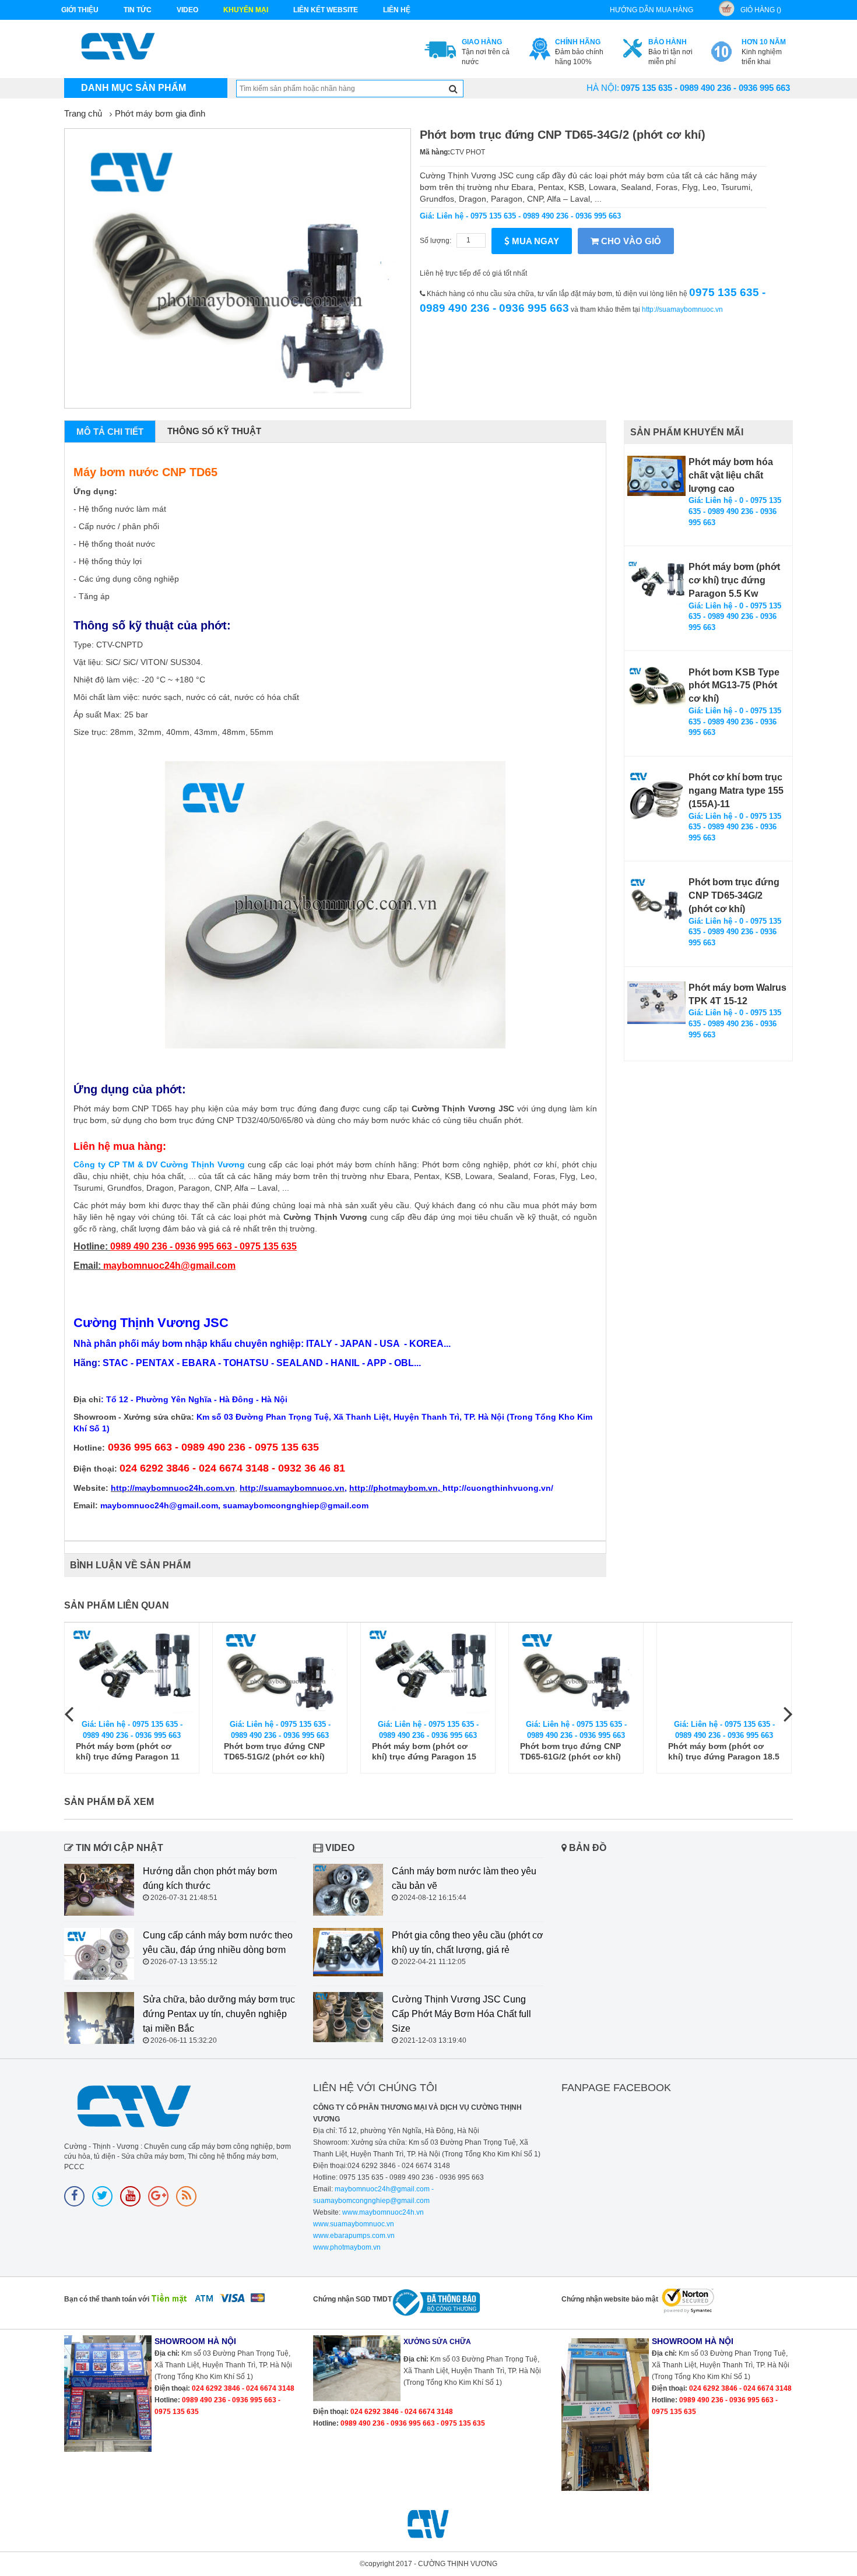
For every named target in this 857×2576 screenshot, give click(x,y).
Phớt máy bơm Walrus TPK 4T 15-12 (737, 994)
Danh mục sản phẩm (134, 88)
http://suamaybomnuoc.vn (682, 309)
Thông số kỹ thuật (214, 431)
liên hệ (397, 10)
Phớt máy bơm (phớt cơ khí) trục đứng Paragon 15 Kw (424, 1752)
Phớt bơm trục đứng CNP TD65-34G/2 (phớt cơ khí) (734, 895)
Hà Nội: (603, 88)
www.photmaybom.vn (347, 2247)
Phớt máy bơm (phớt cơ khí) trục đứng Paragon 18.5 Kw (724, 1752)
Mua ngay (534, 241)
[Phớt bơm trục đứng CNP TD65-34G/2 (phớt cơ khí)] (656, 899)
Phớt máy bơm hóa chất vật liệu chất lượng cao (731, 475)
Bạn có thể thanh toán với (107, 2299)
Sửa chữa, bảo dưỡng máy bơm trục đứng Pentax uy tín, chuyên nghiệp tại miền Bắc (219, 2014)
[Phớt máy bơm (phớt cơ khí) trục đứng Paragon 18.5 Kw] (724, 1671)
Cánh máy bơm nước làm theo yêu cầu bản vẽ (464, 1878)
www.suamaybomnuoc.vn (354, 2224)
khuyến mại (246, 10)
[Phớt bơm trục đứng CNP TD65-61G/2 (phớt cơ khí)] (576, 1671)
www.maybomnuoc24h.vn (382, 2212)
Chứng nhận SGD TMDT (352, 2299)
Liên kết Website (326, 10)
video (187, 10)
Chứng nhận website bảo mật (610, 2299)
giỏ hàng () (761, 10)
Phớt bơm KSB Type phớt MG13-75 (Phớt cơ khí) (734, 686)
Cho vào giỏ (630, 241)
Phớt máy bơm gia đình (160, 113)
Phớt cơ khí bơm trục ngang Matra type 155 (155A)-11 (736, 791)
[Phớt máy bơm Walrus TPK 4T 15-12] (656, 1003)
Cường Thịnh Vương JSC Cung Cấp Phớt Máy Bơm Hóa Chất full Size (461, 2014)
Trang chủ (83, 113)
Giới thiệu (80, 10)
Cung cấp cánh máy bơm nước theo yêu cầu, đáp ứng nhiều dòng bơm (218, 1942)
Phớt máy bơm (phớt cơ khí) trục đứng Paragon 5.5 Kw (734, 580)
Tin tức (138, 10)
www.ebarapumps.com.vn (354, 2236)
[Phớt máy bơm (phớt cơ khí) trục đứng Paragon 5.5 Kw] (656, 583)
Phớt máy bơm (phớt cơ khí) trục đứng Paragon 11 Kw (128, 1752)
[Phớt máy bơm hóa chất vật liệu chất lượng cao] (656, 476)
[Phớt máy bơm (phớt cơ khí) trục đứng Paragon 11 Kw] (132, 1671)
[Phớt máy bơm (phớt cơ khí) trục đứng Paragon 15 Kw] (428, 1671)
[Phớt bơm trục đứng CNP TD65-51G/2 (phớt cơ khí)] (280, 1671)
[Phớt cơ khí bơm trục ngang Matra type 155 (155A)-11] (656, 800)
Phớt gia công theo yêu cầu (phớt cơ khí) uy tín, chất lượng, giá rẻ (468, 1942)
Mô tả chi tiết (110, 432)
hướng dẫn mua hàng (651, 10)
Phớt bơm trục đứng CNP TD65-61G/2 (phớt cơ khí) (570, 1751)
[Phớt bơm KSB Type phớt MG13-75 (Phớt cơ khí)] (656, 687)
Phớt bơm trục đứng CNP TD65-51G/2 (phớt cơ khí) (274, 1751)
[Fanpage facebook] (74, 2196)
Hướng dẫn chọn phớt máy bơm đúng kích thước (210, 1878)
